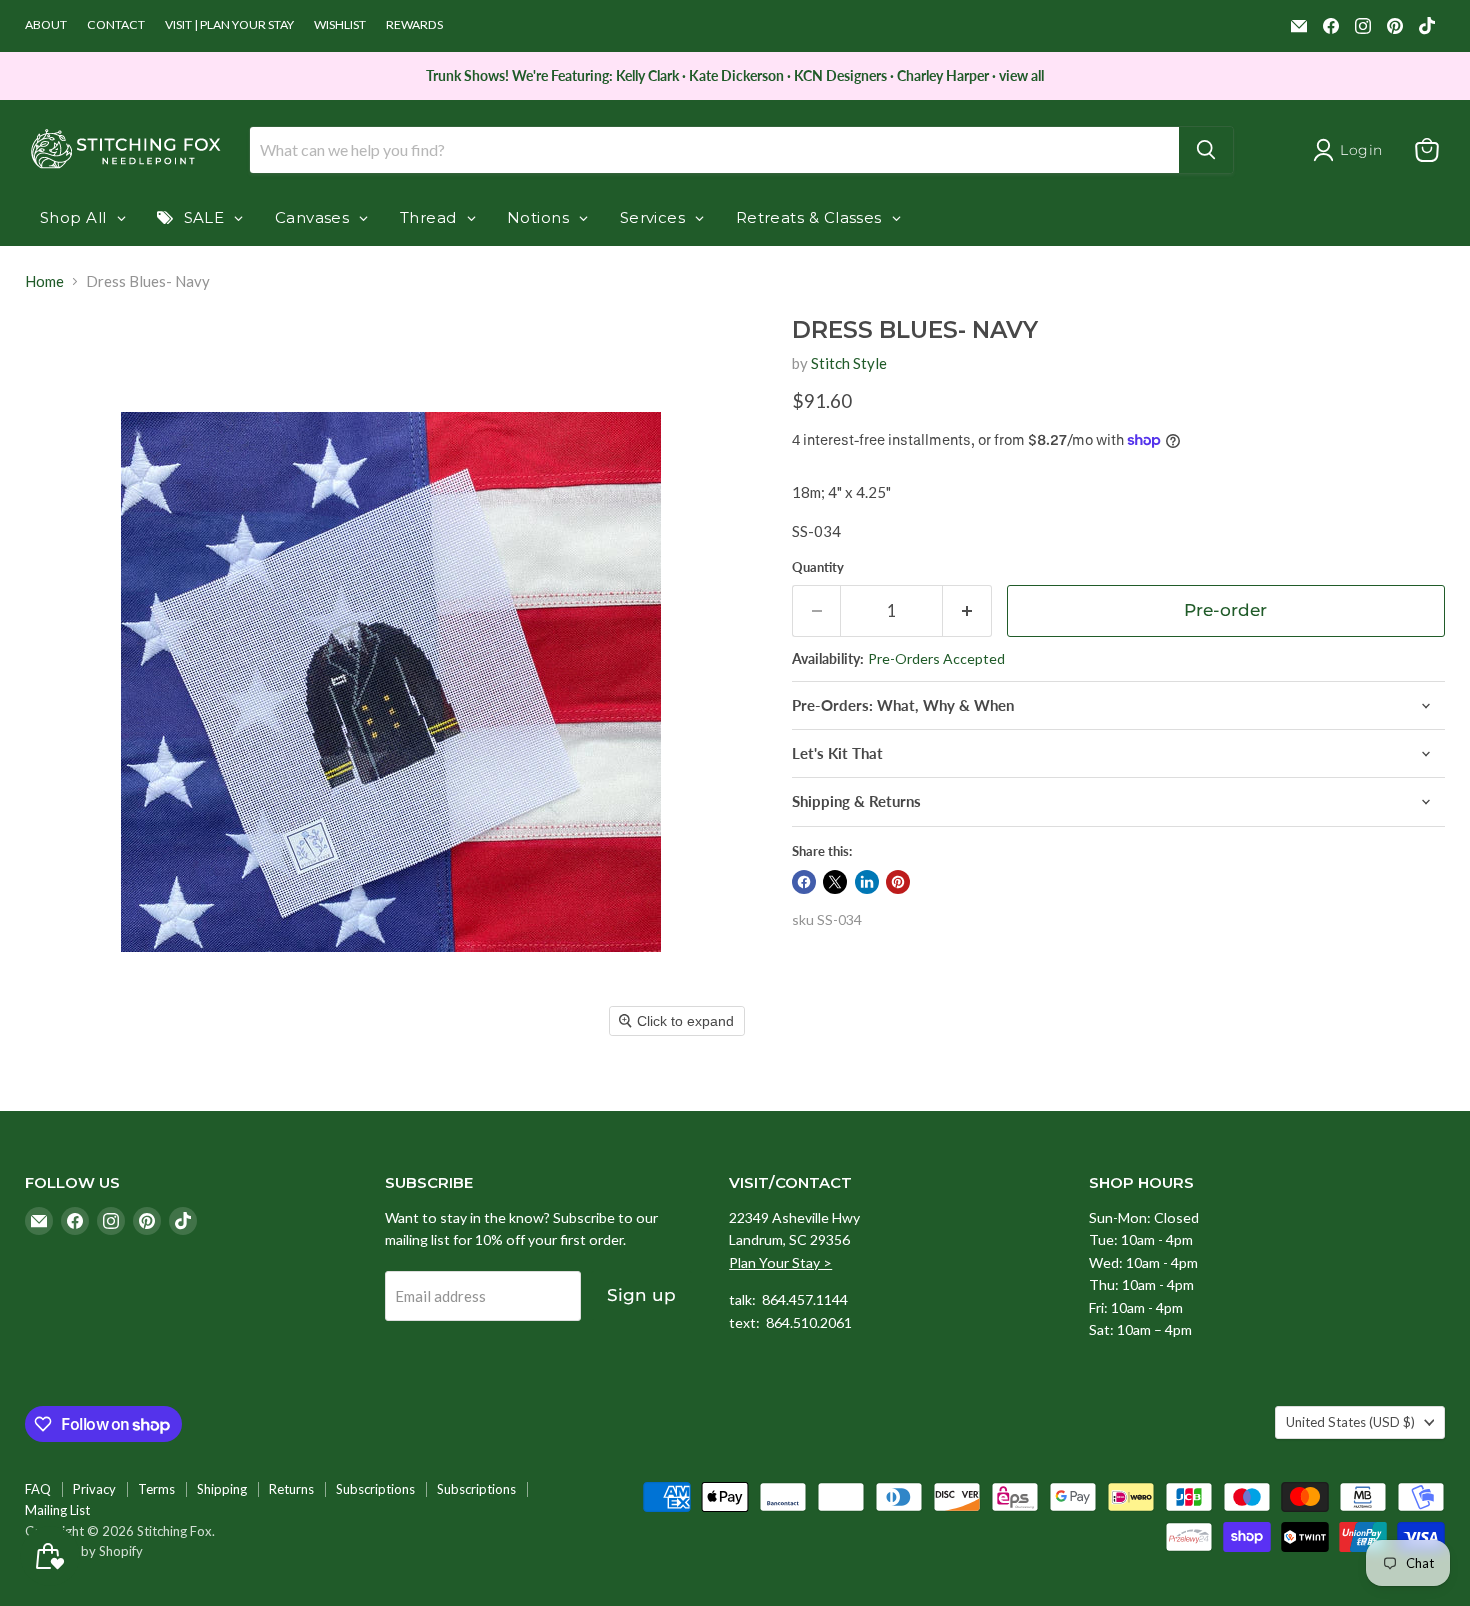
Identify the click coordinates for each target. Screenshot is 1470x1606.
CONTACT (116, 25)
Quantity (818, 567)
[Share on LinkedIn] (867, 882)
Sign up (641, 1295)
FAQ (38, 1489)
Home (44, 281)
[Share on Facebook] (804, 882)
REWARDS (414, 25)
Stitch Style (849, 363)
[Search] (1206, 150)
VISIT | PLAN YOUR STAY (229, 25)
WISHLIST (340, 25)
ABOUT (46, 25)
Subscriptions (375, 1489)
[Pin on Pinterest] (898, 882)
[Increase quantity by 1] (967, 610)
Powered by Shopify (84, 1551)
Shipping (222, 1489)
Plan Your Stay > (780, 1262)
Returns (291, 1489)
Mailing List (57, 1510)
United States (1350, 1422)
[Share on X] (835, 882)
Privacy (94, 1489)
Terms (156, 1489)
